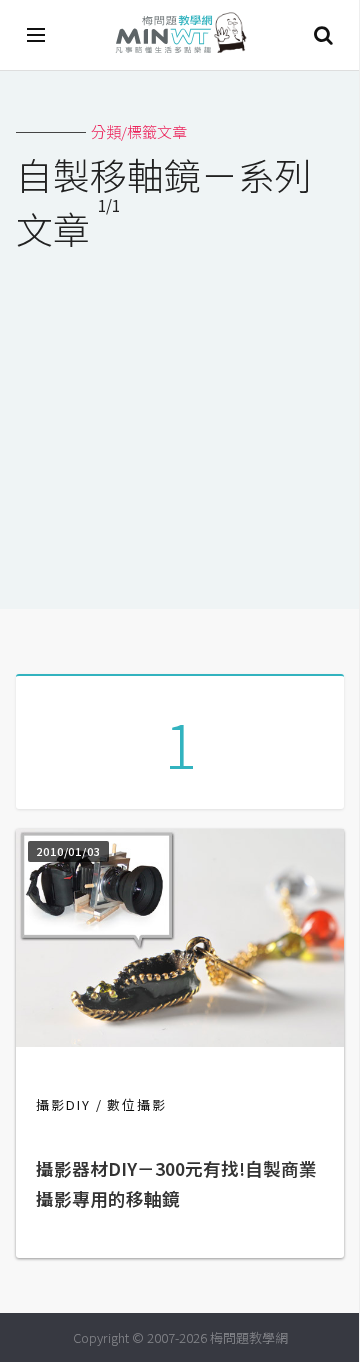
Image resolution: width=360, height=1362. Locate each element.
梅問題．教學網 (180, 35)
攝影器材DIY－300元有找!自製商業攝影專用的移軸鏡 (176, 1183)
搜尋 (323, 35)
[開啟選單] (37, 35)
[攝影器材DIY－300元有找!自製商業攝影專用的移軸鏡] (180, 1040)
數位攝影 (137, 1104)
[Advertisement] (180, 417)
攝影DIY (63, 1104)
